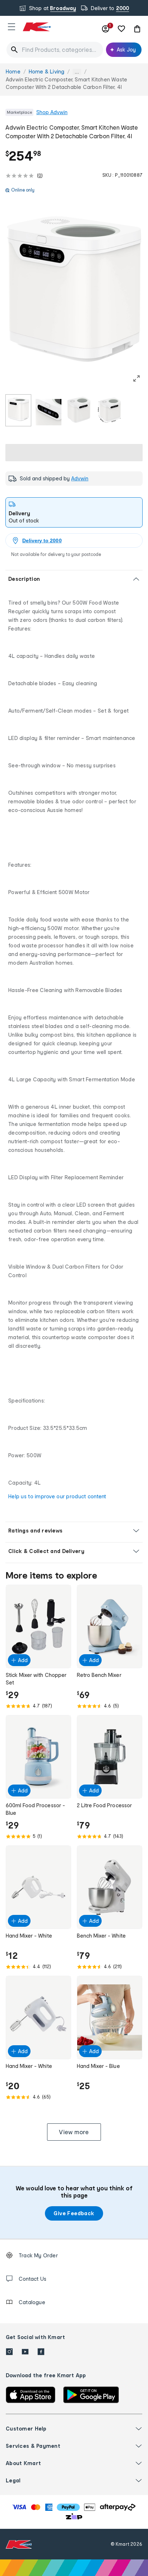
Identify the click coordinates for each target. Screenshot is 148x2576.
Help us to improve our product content (57, 1496)
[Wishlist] (121, 29)
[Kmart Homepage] (37, 27)
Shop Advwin (52, 112)
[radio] (18, 410)
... (77, 72)
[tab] (74, 512)
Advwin (80, 478)
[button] (11, 27)
